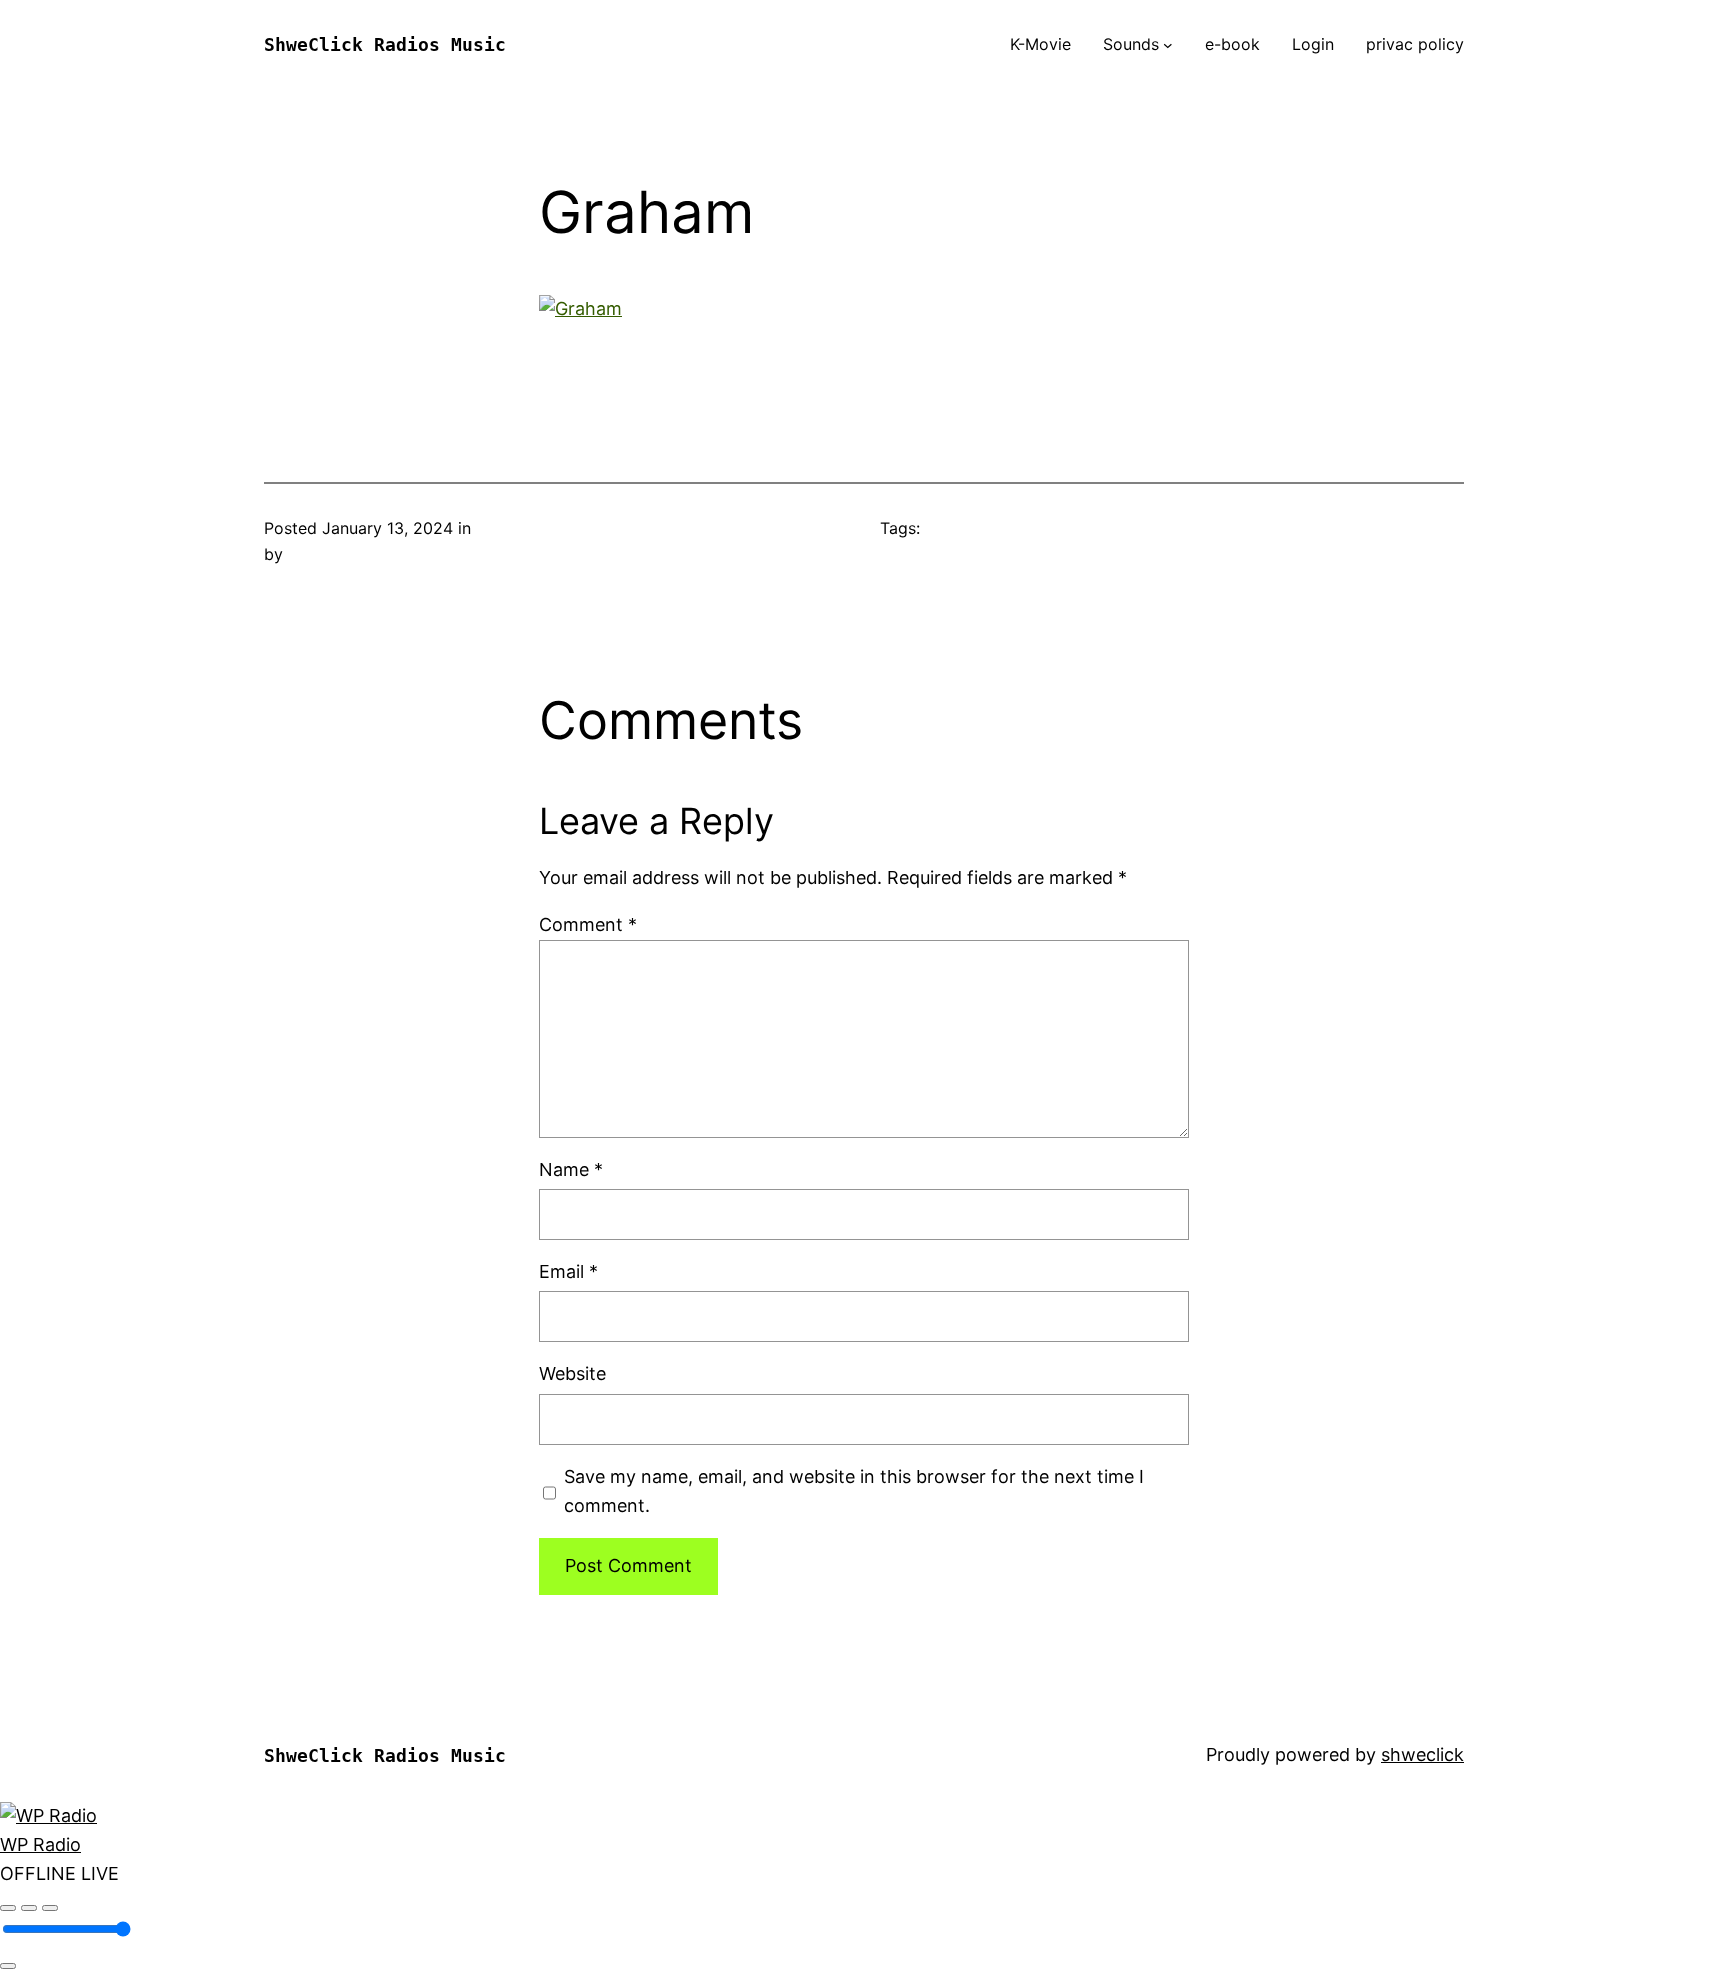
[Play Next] (50, 1908)
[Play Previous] (8, 1908)
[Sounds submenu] (1168, 45)
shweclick (1422, 1754)
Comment (588, 924)
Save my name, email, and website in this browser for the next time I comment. (854, 1491)
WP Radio (40, 1844)
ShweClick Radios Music (385, 44)
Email (568, 1271)
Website (572, 1373)
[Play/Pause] (29, 1908)
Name (571, 1169)
